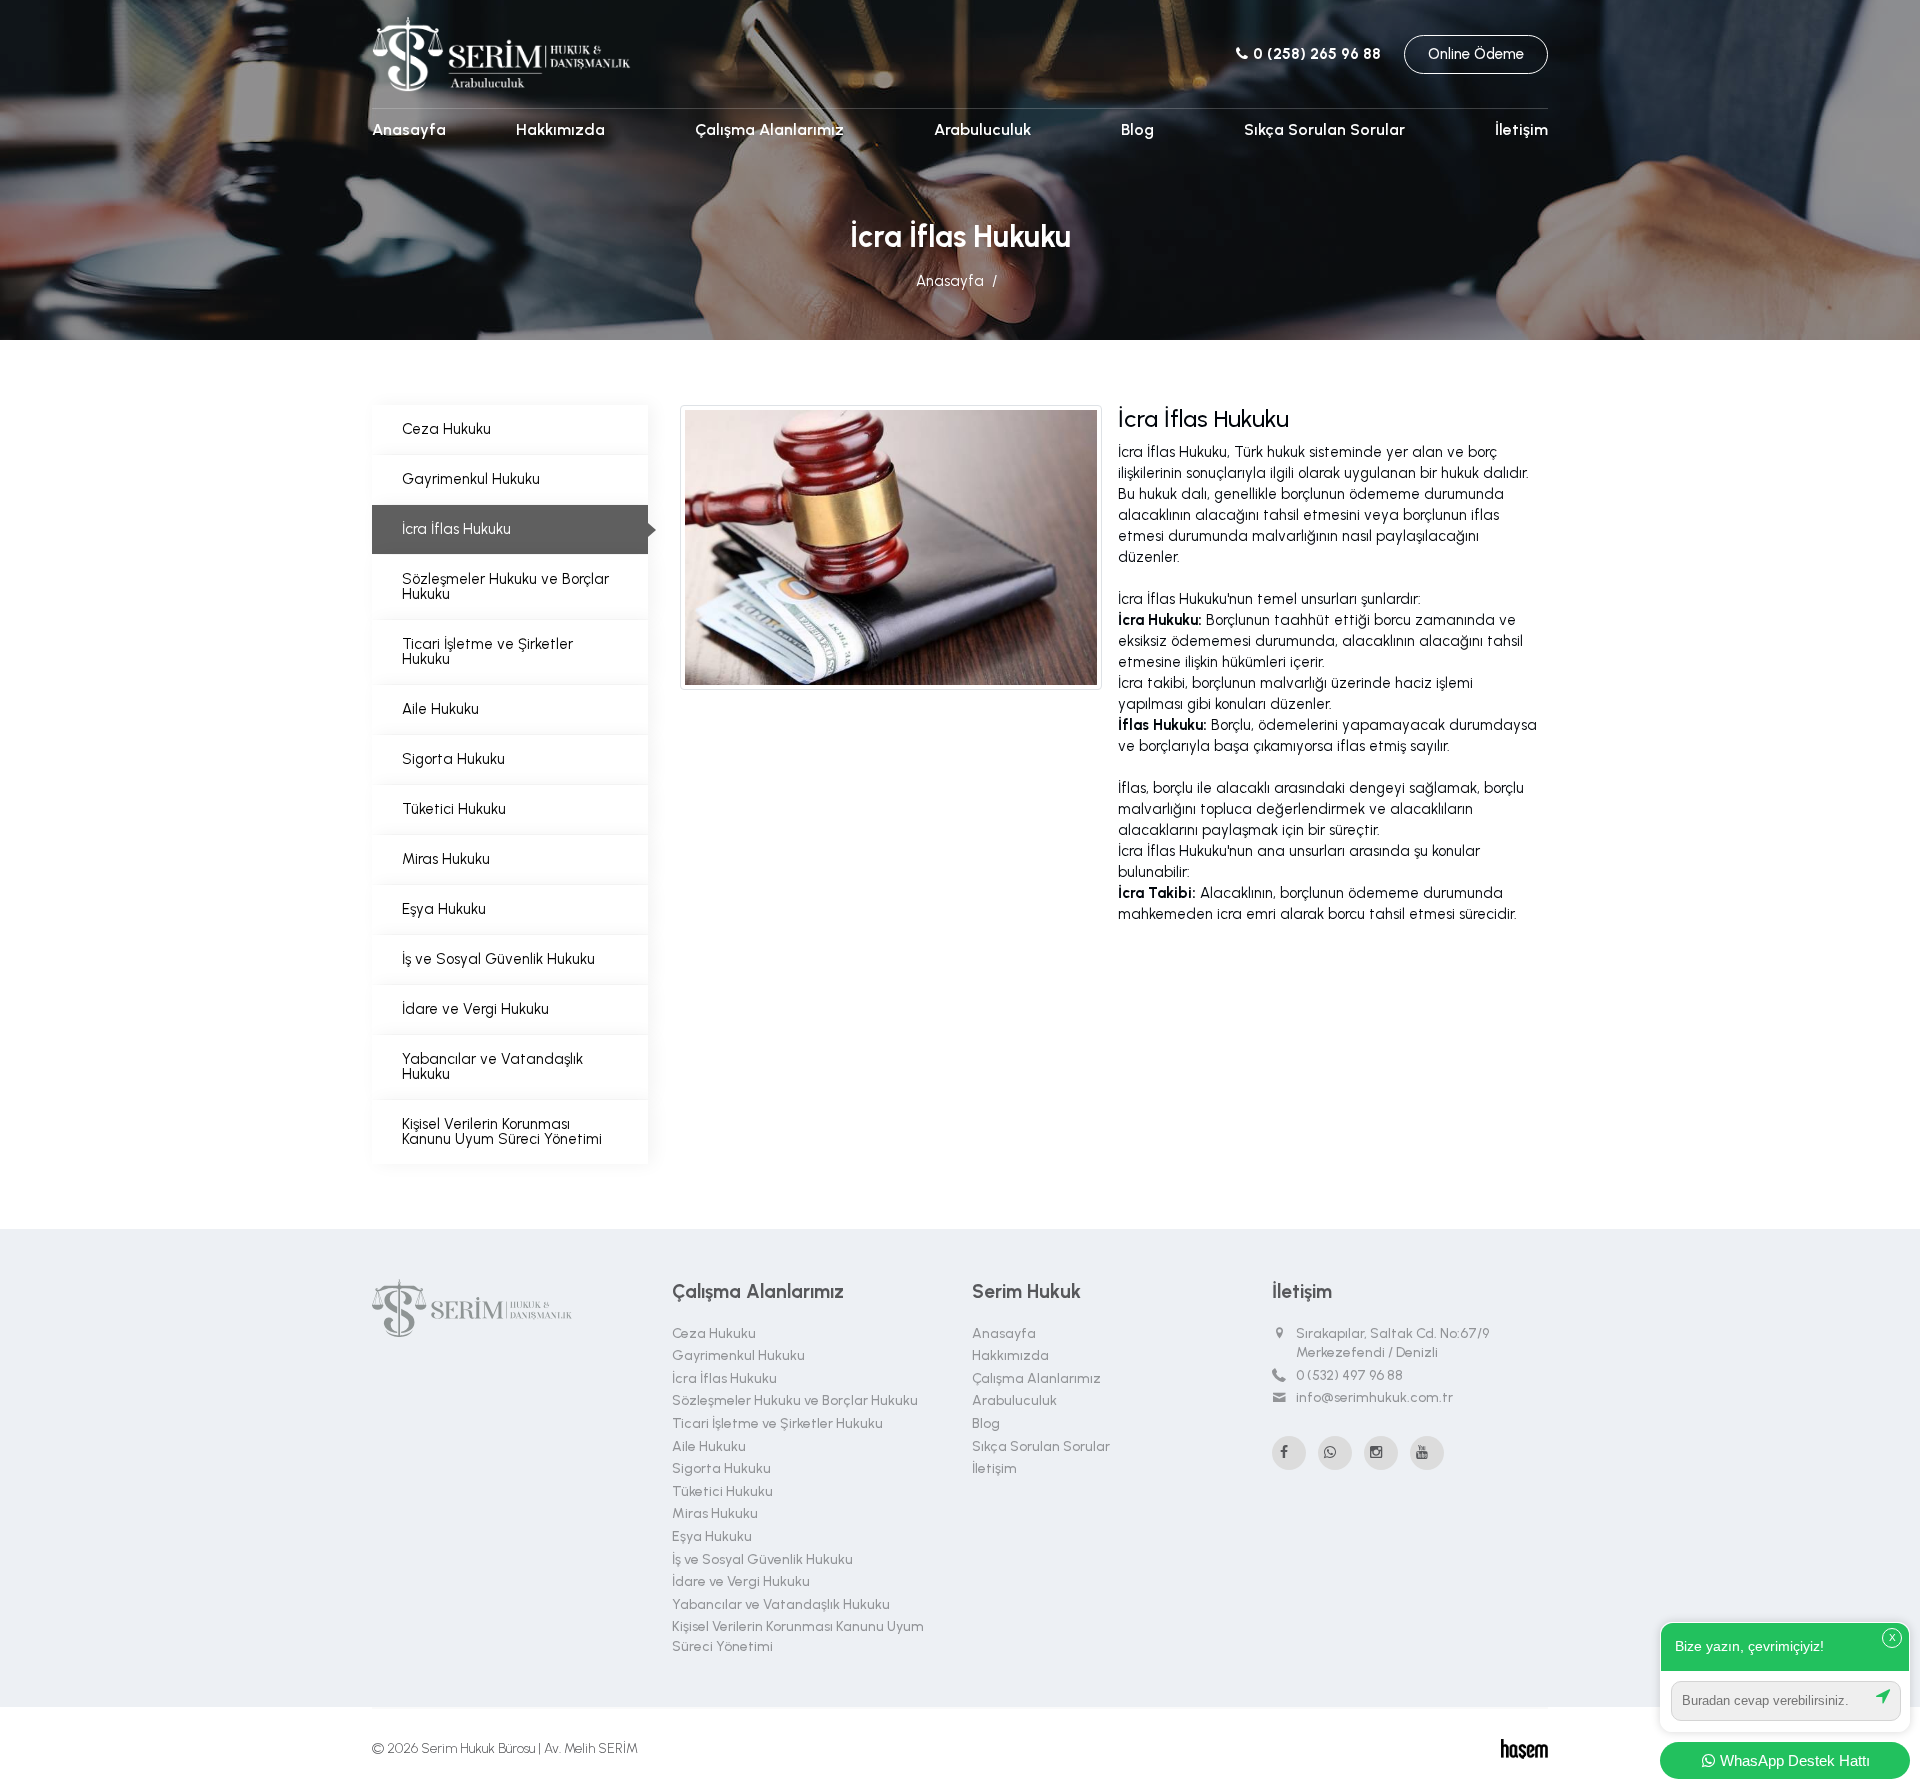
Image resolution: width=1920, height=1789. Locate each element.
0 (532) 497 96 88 (1349, 1375)
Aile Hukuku (440, 709)
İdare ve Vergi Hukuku (475, 1009)
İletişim (1521, 129)
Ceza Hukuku (446, 429)
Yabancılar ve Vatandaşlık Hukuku (492, 1066)
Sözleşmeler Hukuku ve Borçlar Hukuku (505, 586)
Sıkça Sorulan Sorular (1324, 129)
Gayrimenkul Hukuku (471, 479)
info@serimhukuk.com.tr (1374, 1397)
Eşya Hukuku (444, 909)
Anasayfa (409, 129)
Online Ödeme (1476, 54)
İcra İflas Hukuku (456, 529)
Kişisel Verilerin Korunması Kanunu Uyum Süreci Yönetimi (502, 1131)
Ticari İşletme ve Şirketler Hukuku (487, 651)
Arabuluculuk (982, 129)
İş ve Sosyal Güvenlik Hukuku (498, 959)
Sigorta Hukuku (453, 759)
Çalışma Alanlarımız (769, 129)
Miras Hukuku (446, 859)
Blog (1137, 129)
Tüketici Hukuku (454, 809)
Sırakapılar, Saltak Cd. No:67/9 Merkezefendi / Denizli (1392, 1343)
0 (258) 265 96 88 (1315, 54)
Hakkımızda (560, 129)
